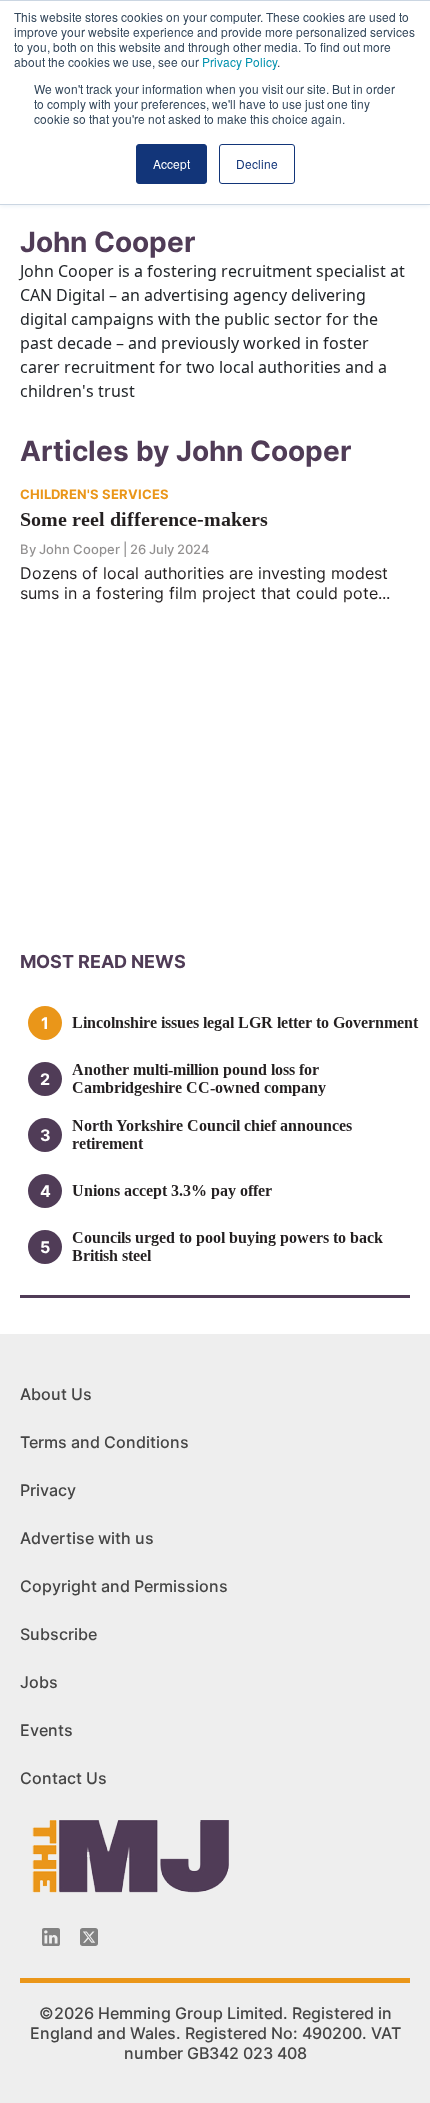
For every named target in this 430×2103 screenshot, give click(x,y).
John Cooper (79, 549)
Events (46, 1730)
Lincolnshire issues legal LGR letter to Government (245, 1022)
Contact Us (63, 1778)
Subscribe (58, 1634)
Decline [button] (257, 163)
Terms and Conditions (104, 1442)
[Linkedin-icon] (51, 1937)
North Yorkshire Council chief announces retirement (212, 1134)
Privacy (48, 1490)
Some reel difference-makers (144, 519)
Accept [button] (171, 163)
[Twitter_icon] (89, 1937)
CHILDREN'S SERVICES (94, 494)
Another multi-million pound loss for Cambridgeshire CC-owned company (199, 1078)
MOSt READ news (103, 961)
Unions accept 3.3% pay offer (172, 1190)
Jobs (39, 1682)
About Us (56, 1394)
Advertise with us (87, 1538)
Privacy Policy (239, 61)
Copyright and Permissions (124, 1586)
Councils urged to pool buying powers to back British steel (227, 1246)
